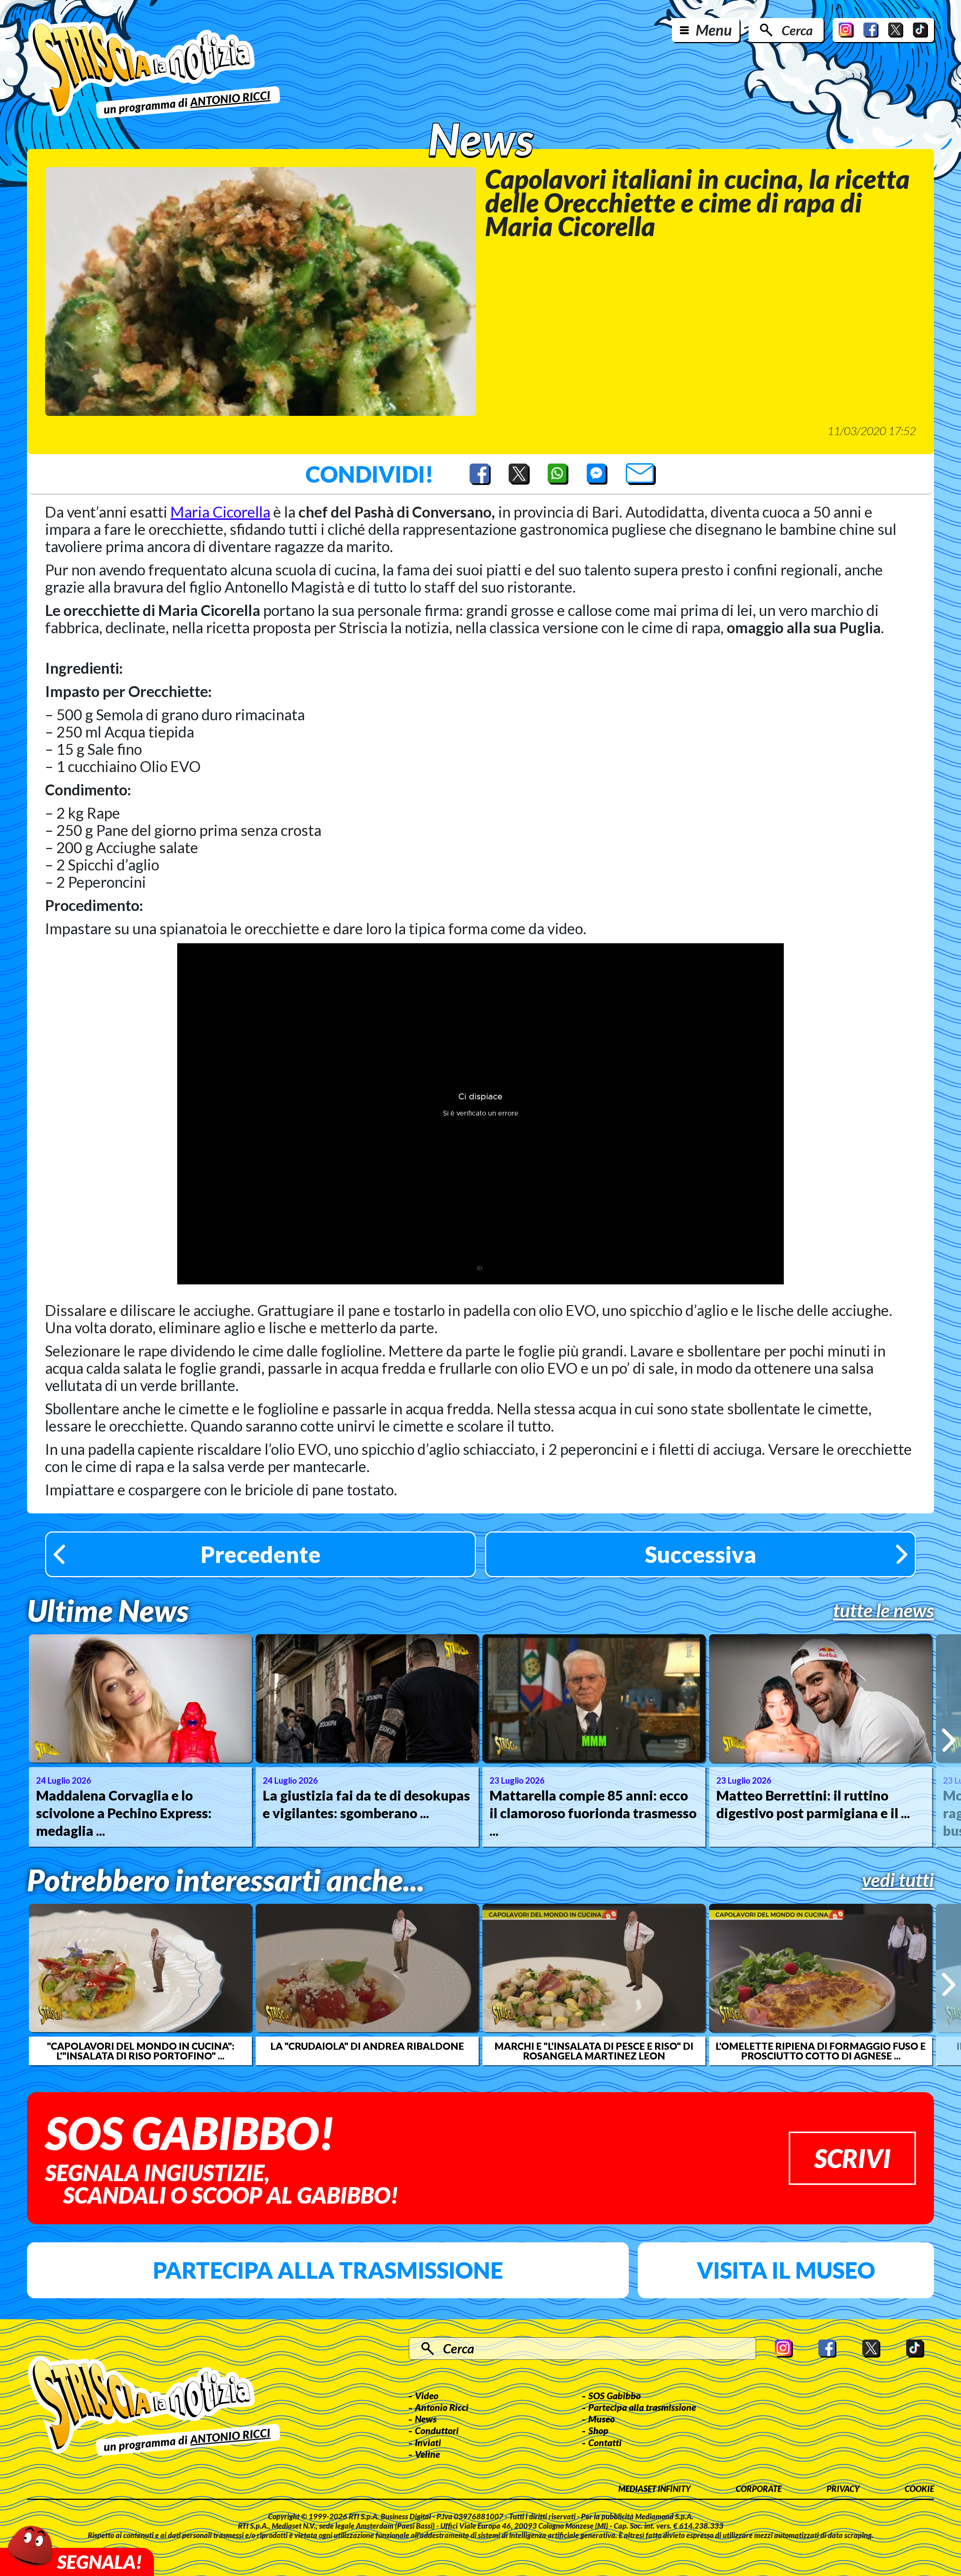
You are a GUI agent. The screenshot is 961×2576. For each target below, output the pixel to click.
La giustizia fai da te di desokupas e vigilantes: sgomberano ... (366, 1804)
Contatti (605, 2442)
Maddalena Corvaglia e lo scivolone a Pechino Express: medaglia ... (124, 1813)
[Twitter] (896, 30)
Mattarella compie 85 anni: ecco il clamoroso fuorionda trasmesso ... (593, 1813)
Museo (602, 2419)
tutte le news (883, 1610)
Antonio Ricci (442, 2407)
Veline (427, 2454)
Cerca (797, 30)
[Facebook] (871, 30)
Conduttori (437, 2430)
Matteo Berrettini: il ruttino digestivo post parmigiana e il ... (813, 1804)
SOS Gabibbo (615, 2395)
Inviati (428, 2442)
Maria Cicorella (220, 512)
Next (948, 1740)
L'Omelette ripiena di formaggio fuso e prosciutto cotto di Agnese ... (821, 2051)
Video (427, 2395)
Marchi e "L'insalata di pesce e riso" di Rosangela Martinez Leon (594, 2051)
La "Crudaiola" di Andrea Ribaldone (367, 2046)
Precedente (261, 1554)
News (426, 2419)
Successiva (701, 1554)
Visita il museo (786, 2270)
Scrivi (852, 2158)
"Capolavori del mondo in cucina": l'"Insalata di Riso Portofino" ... (141, 2051)
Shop (598, 2430)
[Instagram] (846, 30)
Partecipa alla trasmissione (328, 2270)
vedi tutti (898, 1880)
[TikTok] (920, 30)
